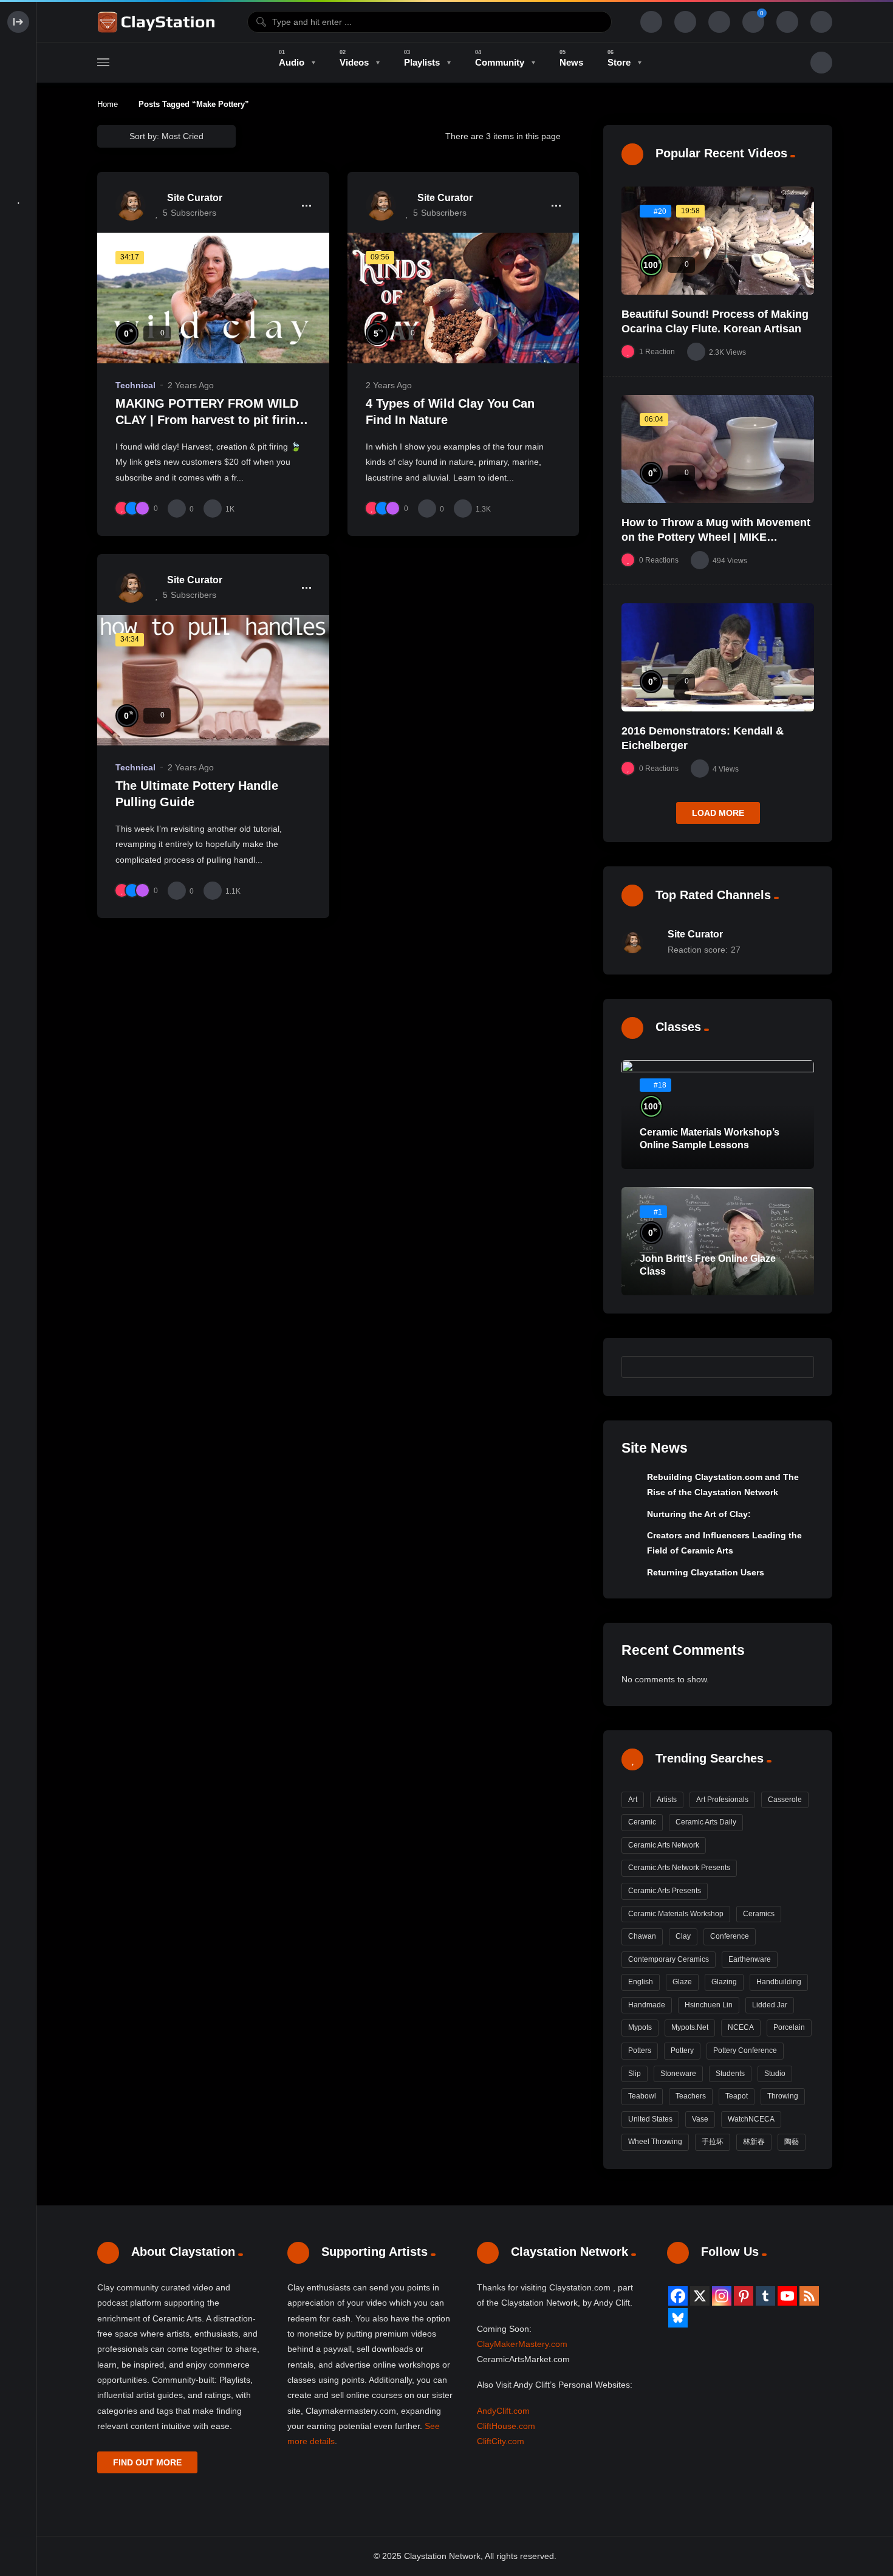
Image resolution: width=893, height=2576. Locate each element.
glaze (682, 1982)
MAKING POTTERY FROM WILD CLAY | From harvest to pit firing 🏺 (209, 420)
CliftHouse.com (506, 2426)
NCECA (741, 2027)
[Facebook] (678, 2296)
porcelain (789, 2027)
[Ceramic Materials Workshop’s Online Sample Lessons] (718, 1115)
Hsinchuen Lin (709, 2005)
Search (799, 1366)
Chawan (642, 1936)
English (641, 1982)
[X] (700, 2296)
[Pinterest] (744, 2296)
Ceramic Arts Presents (665, 1891)
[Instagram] (722, 2296)
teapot (737, 2096)
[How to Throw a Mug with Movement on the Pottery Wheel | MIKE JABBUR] (718, 449)
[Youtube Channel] (787, 2296)
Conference (730, 1936)
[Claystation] (158, 22)
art (633, 1800)
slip (635, 2074)
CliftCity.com (501, 2441)
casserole (785, 1800)
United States (650, 2119)
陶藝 (792, 2142)
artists (667, 1800)
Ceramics (759, 1914)
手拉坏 (713, 2142)
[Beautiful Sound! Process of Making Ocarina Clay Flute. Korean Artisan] (718, 241)
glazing (724, 1982)
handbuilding (779, 1982)
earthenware (750, 1959)
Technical (135, 385)
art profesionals (722, 1800)
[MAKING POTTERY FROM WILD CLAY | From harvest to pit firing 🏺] (213, 298)
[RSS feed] (809, 2296)
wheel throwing (655, 2142)
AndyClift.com (503, 2411)
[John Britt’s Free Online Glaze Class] (718, 1241)
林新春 (754, 2142)
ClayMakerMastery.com (522, 2344)
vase (700, 2119)
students (730, 2074)
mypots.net (690, 2027)
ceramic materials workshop (676, 1914)
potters (640, 2050)
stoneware (678, 2074)
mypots (640, 2027)
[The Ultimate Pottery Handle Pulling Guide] (213, 680)
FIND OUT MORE (147, 2462)
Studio (775, 2074)
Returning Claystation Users (706, 1572)
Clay (683, 1936)
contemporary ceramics (669, 1959)
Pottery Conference (745, 2050)
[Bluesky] (678, 2318)
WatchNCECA (751, 2119)
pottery (682, 2050)
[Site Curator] (131, 205)
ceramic (642, 1822)
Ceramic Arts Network (664, 1845)
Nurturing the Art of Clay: (699, 1514)
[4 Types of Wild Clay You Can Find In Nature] (464, 298)
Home (108, 104)
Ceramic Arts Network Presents (679, 1868)
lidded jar (770, 2005)
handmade (647, 2005)
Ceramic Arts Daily (706, 1822)
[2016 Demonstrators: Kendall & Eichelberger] (718, 657)
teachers (691, 2096)
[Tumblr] (765, 2296)
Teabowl (642, 2096)
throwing (783, 2096)
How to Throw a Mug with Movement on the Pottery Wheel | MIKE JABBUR (716, 537)
